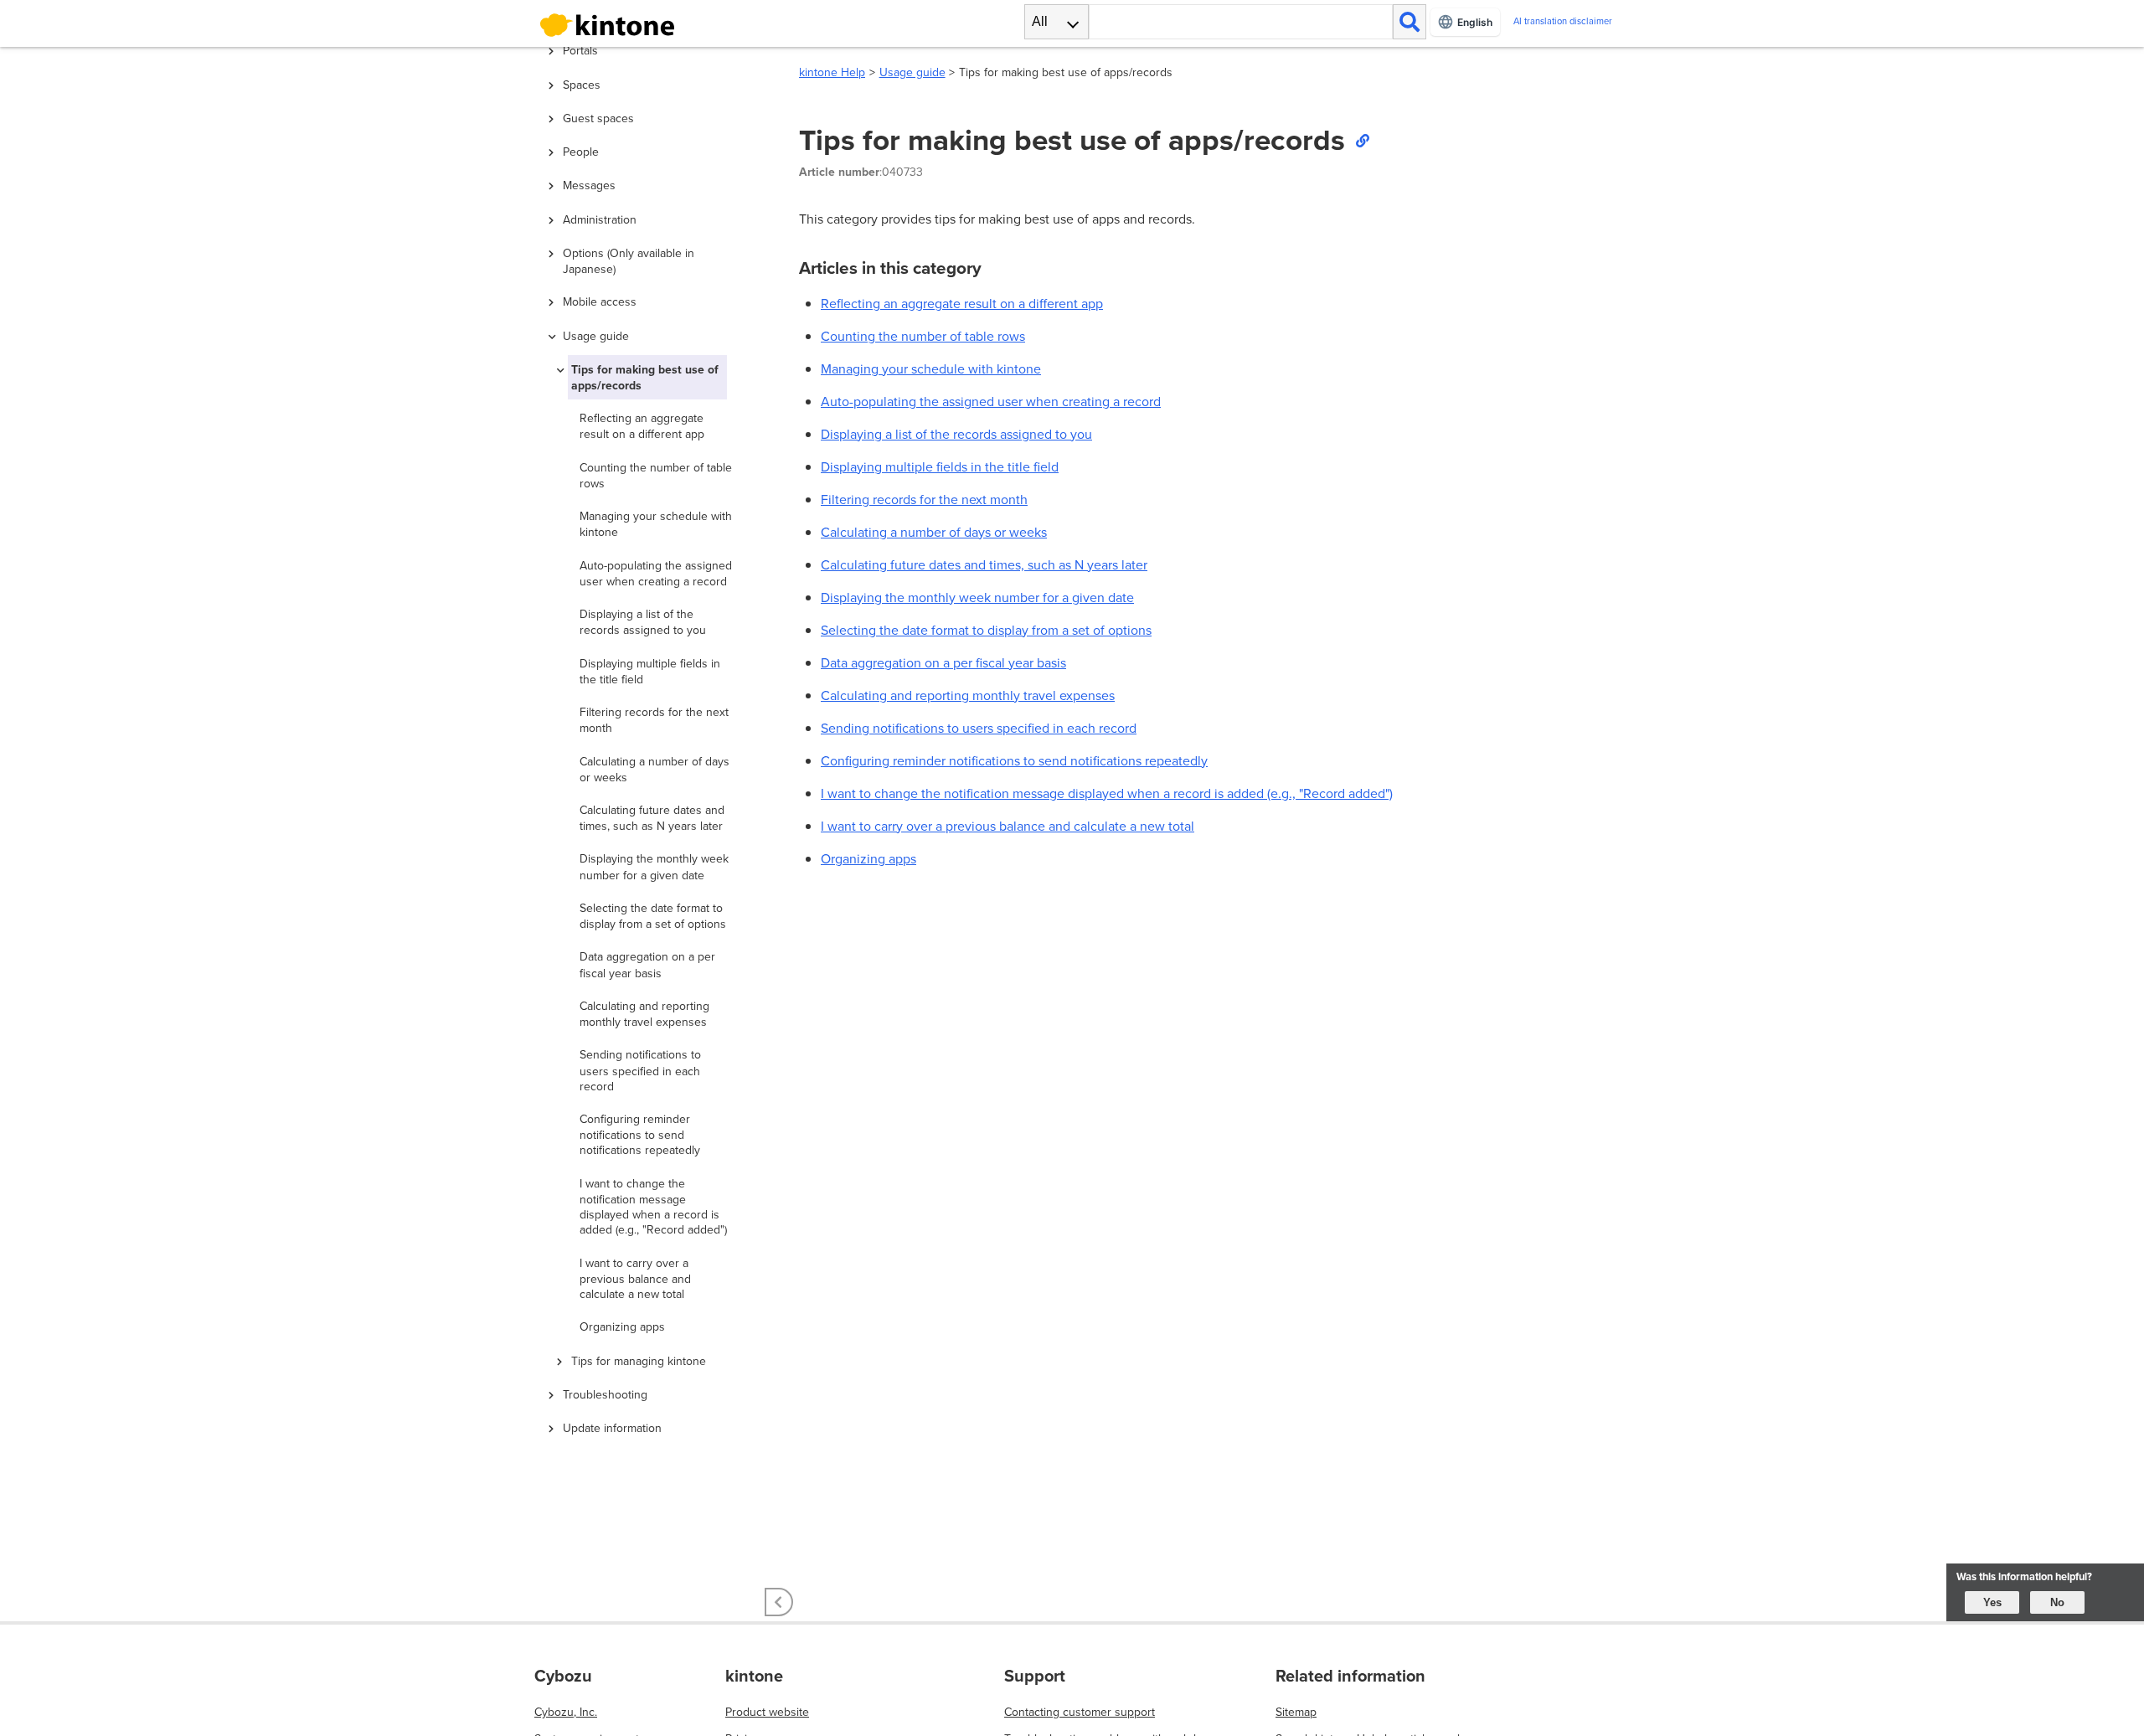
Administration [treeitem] (600, 219)
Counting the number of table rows (923, 336)
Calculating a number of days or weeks (934, 532)
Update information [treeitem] (612, 1428)
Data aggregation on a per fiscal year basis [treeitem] (647, 964)
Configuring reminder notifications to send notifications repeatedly (1014, 760)
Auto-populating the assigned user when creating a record (991, 401)
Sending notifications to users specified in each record (979, 728)
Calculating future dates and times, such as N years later (984, 564)
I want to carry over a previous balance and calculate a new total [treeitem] (635, 1278)
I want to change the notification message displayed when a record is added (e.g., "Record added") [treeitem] (653, 1207)
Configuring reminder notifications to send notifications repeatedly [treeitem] (640, 1134)
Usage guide (912, 72)
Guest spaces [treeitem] (598, 118)
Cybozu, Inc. (566, 1712)
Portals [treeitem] (580, 50)
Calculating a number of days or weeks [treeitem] (655, 769)
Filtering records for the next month (924, 499)
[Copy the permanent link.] (1362, 140)
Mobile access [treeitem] (600, 301)
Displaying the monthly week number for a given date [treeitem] (654, 866)
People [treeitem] (581, 152)
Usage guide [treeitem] (596, 336)
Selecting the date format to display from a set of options (986, 630)
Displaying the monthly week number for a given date (977, 597)
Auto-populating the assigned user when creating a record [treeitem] (656, 573)
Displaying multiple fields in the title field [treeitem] (650, 671)
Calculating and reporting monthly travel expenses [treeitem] (644, 1014)
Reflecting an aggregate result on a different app (962, 303)
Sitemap (1296, 1712)
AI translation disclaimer (1563, 21)
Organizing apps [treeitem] (622, 1326)
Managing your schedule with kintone (931, 368)
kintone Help (832, 72)
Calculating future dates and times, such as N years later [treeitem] (652, 818)
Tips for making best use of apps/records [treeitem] (645, 377)
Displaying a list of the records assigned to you (956, 434)
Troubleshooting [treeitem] (605, 1394)
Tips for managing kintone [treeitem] (639, 1361)
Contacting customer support (1080, 1712)
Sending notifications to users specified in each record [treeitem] (640, 1070)
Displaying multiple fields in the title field (940, 466)
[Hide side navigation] (779, 1602)
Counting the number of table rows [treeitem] (656, 475)
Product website (767, 1712)
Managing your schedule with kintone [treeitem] (656, 524)
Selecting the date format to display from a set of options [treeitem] (653, 916)
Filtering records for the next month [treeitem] (654, 720)
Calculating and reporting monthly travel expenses (968, 695)
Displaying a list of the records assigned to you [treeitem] (643, 622)
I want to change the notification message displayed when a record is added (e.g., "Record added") (1107, 793)
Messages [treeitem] (589, 185)
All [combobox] (1040, 21)
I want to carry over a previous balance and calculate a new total (1008, 826)
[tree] (653, 746)
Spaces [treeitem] (582, 85)
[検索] (1410, 22)
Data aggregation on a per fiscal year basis (943, 662)
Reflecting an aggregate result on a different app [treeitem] (642, 426)
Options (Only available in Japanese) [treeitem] (629, 261)
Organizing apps (868, 858)
